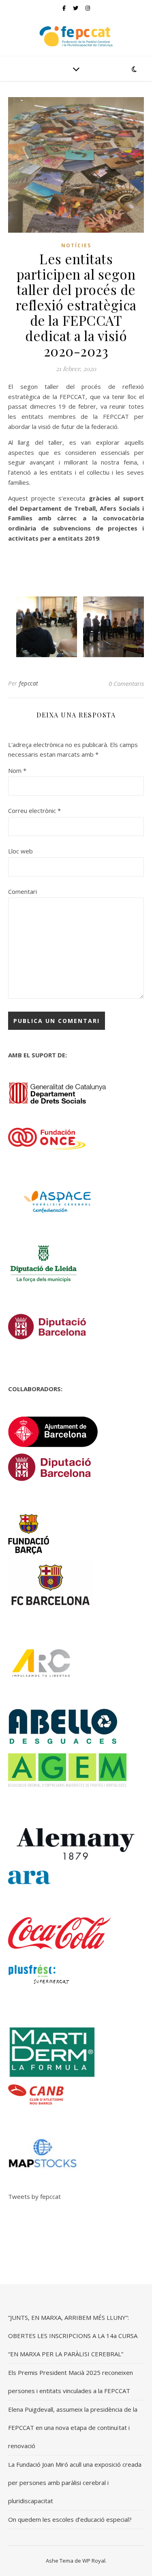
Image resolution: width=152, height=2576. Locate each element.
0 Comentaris (126, 683)
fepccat (29, 683)
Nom (17, 770)
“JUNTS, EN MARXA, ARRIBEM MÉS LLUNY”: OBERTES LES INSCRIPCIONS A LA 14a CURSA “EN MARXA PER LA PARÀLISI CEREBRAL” (73, 2336)
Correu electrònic (34, 811)
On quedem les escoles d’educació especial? (70, 2519)
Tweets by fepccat (34, 2196)
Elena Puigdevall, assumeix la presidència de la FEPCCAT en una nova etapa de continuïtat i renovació (73, 2427)
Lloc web (20, 851)
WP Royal (94, 2561)
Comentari (22, 891)
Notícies (76, 245)
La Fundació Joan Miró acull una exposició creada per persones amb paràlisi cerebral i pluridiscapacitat (75, 2483)
